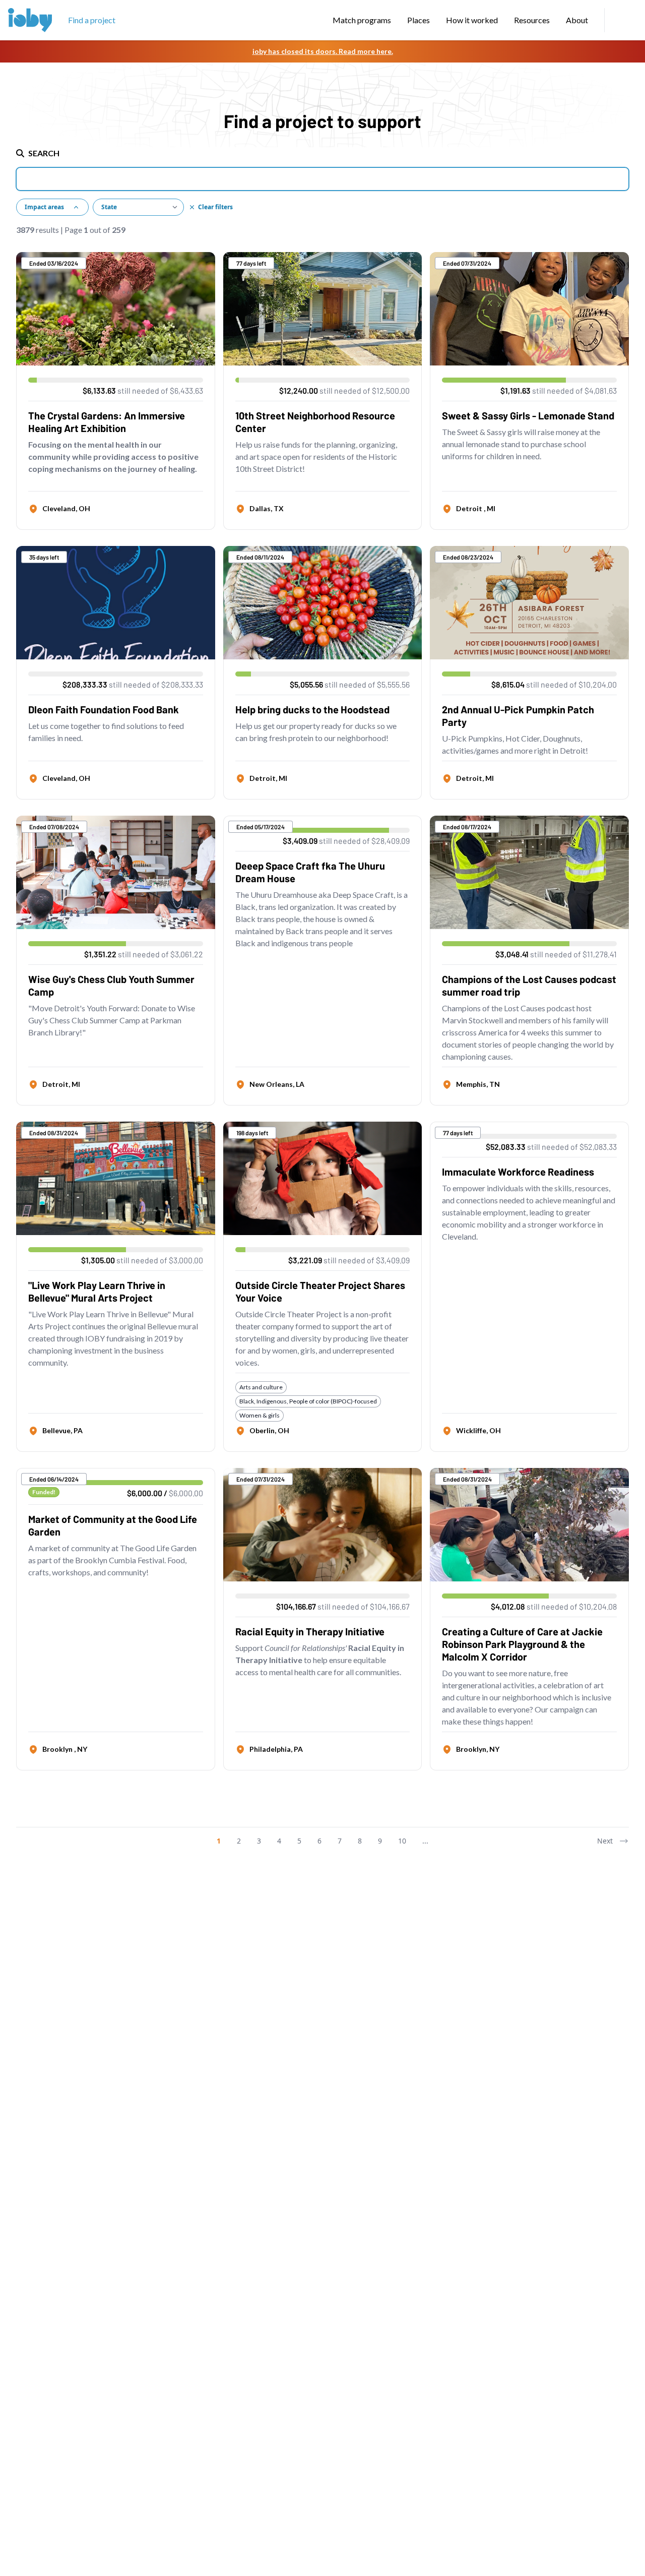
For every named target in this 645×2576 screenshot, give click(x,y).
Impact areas (44, 207)
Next (605, 1841)
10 (402, 1841)
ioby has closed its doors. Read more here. (323, 51)
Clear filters (215, 207)
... (425, 1841)
